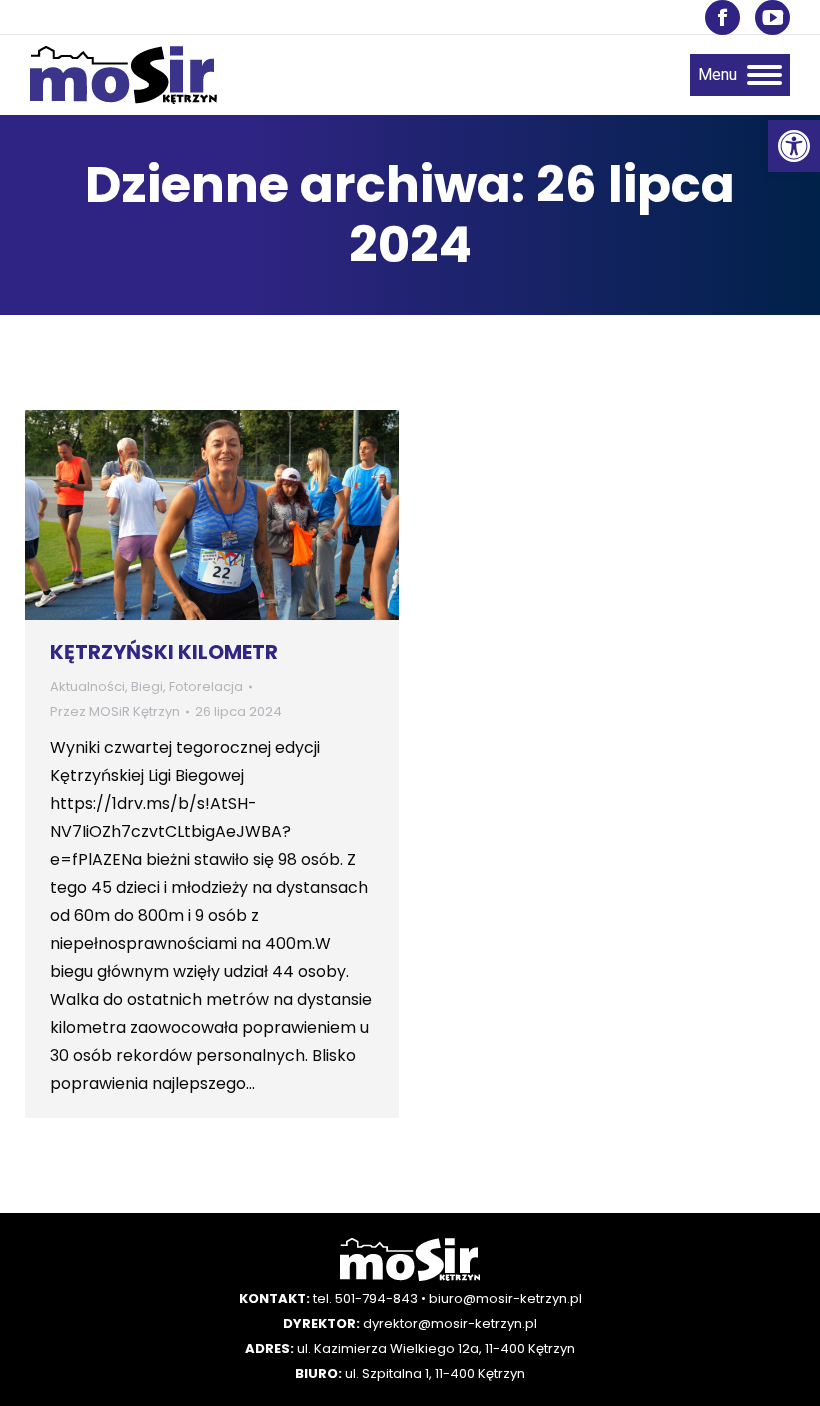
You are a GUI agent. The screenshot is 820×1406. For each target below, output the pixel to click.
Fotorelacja (206, 686)
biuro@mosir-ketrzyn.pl (505, 1298)
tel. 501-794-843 (365, 1298)
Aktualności (87, 686)
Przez (115, 711)
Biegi (147, 686)
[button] (794, 146)
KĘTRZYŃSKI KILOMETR (164, 652)
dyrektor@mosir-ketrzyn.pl (450, 1323)
